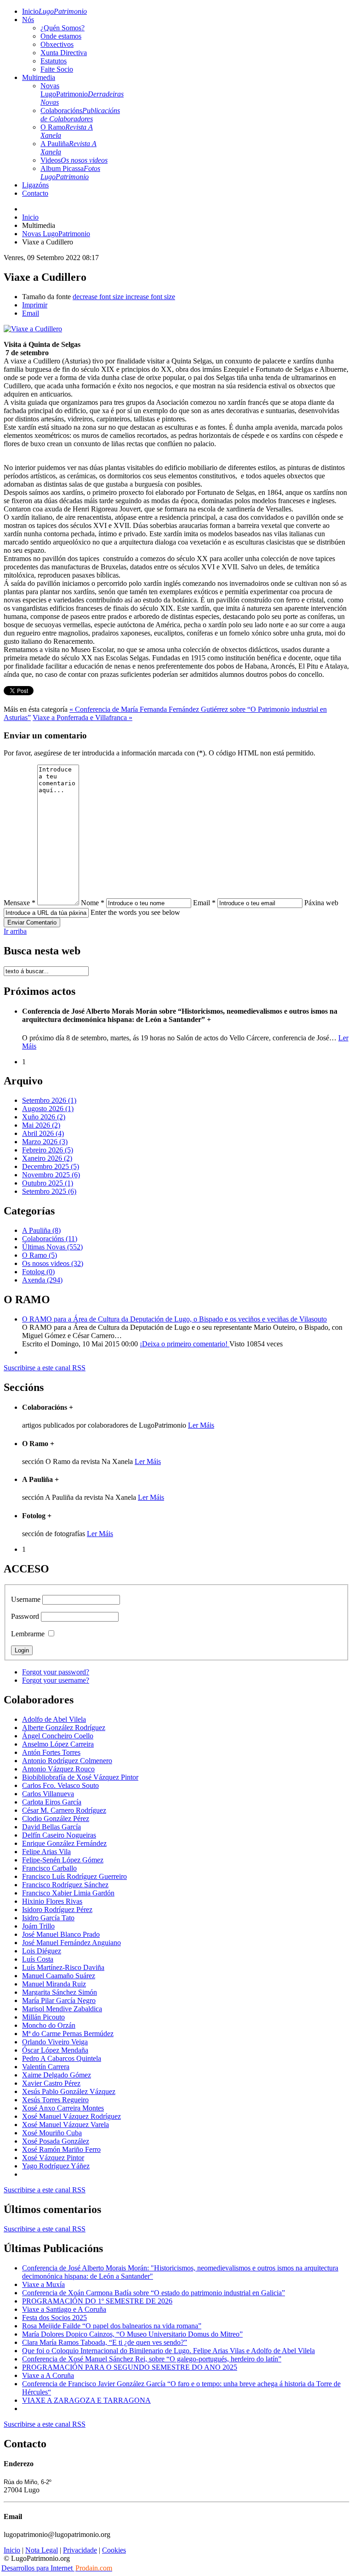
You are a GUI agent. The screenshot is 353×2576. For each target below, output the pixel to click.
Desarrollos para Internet (57, 2568)
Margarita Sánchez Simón (60, 1992)
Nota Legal (42, 2550)
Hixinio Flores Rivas (52, 1901)
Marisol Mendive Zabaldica (62, 2009)
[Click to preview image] (33, 329)
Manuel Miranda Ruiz (54, 1984)
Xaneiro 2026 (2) (47, 1158)
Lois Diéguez (42, 1951)
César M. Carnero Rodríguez (64, 1810)
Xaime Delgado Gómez (57, 2075)
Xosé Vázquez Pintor (53, 2158)
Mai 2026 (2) (41, 1125)
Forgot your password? (56, 1672)
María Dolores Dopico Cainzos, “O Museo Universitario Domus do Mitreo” (132, 2334)
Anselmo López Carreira (58, 1744)
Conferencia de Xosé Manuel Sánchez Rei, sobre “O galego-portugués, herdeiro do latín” (152, 2359)
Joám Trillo (38, 1926)
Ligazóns (35, 185)
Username (26, 1599)
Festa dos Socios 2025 (54, 2318)
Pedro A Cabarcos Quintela (62, 2058)
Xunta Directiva (64, 53)
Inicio (54, 11)
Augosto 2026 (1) (48, 1109)
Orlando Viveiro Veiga (55, 2042)
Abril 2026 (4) (43, 1133)
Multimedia (39, 77)
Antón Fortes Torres (51, 1752)
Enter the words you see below (135, 912)
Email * (204, 903)
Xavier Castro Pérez (51, 2083)
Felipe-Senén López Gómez (63, 1860)
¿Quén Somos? (63, 28)
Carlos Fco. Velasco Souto (60, 1785)
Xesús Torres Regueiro (55, 2100)
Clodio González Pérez (56, 1819)
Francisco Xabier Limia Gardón (68, 1893)
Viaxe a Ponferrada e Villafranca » (83, 718)
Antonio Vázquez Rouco (58, 1769)
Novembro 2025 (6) (51, 1175)
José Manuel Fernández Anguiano (71, 1943)
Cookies (114, 2550)
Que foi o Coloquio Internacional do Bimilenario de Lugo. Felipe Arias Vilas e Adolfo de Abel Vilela (168, 2351)
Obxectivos (57, 44)
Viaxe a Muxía (43, 2284)
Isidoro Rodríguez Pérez (57, 1909)
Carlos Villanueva (48, 1794)
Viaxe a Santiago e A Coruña (64, 2309)
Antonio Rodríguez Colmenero (67, 1761)
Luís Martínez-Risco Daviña (63, 1967)
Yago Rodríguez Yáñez (56, 2166)
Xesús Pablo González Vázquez (69, 2091)
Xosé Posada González (56, 2141)
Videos (74, 160)
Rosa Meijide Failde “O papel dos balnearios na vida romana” (112, 2326)
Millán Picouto (43, 2017)
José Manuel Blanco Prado (61, 1934)
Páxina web (321, 903)
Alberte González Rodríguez (64, 1728)
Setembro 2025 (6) (49, 1191)
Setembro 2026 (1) (49, 1100)
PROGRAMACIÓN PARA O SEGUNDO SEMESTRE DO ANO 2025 (130, 2367)
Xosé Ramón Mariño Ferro (61, 2149)
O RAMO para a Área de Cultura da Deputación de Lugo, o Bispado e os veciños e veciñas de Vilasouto (174, 1319)
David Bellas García (51, 1827)
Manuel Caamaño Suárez (59, 1976)
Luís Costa (38, 1959)
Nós (28, 20)
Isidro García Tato (48, 1918)
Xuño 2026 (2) (44, 1117)
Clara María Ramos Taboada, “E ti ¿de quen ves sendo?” (105, 2342)
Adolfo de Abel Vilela (54, 1719)
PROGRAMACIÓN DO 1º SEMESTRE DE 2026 (97, 2301)
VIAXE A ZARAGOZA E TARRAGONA (86, 2400)
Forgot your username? (56, 1680)
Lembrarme (28, 1634)
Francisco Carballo (49, 1868)
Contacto (35, 193)
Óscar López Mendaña (55, 2050)
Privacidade (80, 2550)
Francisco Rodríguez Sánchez (65, 1885)
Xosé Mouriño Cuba (52, 2133)
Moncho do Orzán (49, 2025)
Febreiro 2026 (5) (48, 1150)
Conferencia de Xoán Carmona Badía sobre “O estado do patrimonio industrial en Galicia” (154, 2293)
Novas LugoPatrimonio (82, 94)
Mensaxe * (20, 903)
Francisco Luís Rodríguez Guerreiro (74, 1876)
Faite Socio (57, 69)
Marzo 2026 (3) (45, 1142)
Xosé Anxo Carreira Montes (63, 2108)
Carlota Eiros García (52, 1802)
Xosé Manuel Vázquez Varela (65, 2125)
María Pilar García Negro (59, 2000)
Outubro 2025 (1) (48, 1183)
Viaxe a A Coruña (48, 2375)
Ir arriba (15, 931)
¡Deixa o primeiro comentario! (185, 1344)
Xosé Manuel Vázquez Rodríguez (71, 2116)
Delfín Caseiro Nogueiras (59, 1835)
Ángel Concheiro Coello (58, 1736)
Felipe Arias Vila (46, 1852)
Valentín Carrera (46, 2067)
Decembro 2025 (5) (51, 1166)
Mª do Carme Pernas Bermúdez (68, 2034)
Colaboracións (80, 115)
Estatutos (54, 61)
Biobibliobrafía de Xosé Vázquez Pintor (80, 1777)
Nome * (93, 903)
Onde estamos (61, 36)
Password (25, 1616)
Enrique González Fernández (64, 1843)
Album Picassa (70, 173)
